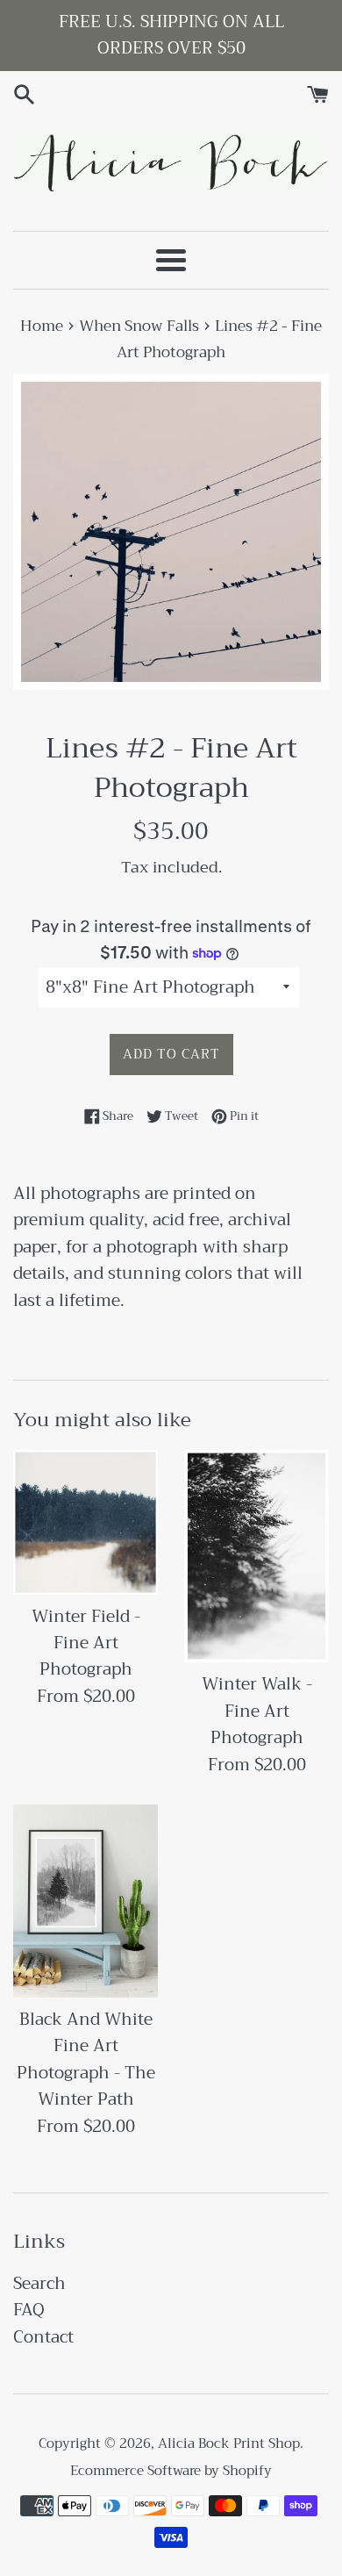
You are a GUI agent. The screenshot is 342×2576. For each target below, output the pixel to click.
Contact (43, 2337)
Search (39, 2283)
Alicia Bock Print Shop (229, 2443)
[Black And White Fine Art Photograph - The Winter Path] (85, 1901)
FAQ (29, 2310)
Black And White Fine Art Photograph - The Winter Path (86, 2059)
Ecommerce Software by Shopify (171, 2471)
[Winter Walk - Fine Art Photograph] (256, 1557)
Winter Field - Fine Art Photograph (86, 1643)
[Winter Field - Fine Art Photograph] (85, 1522)
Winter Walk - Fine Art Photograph (257, 1711)
